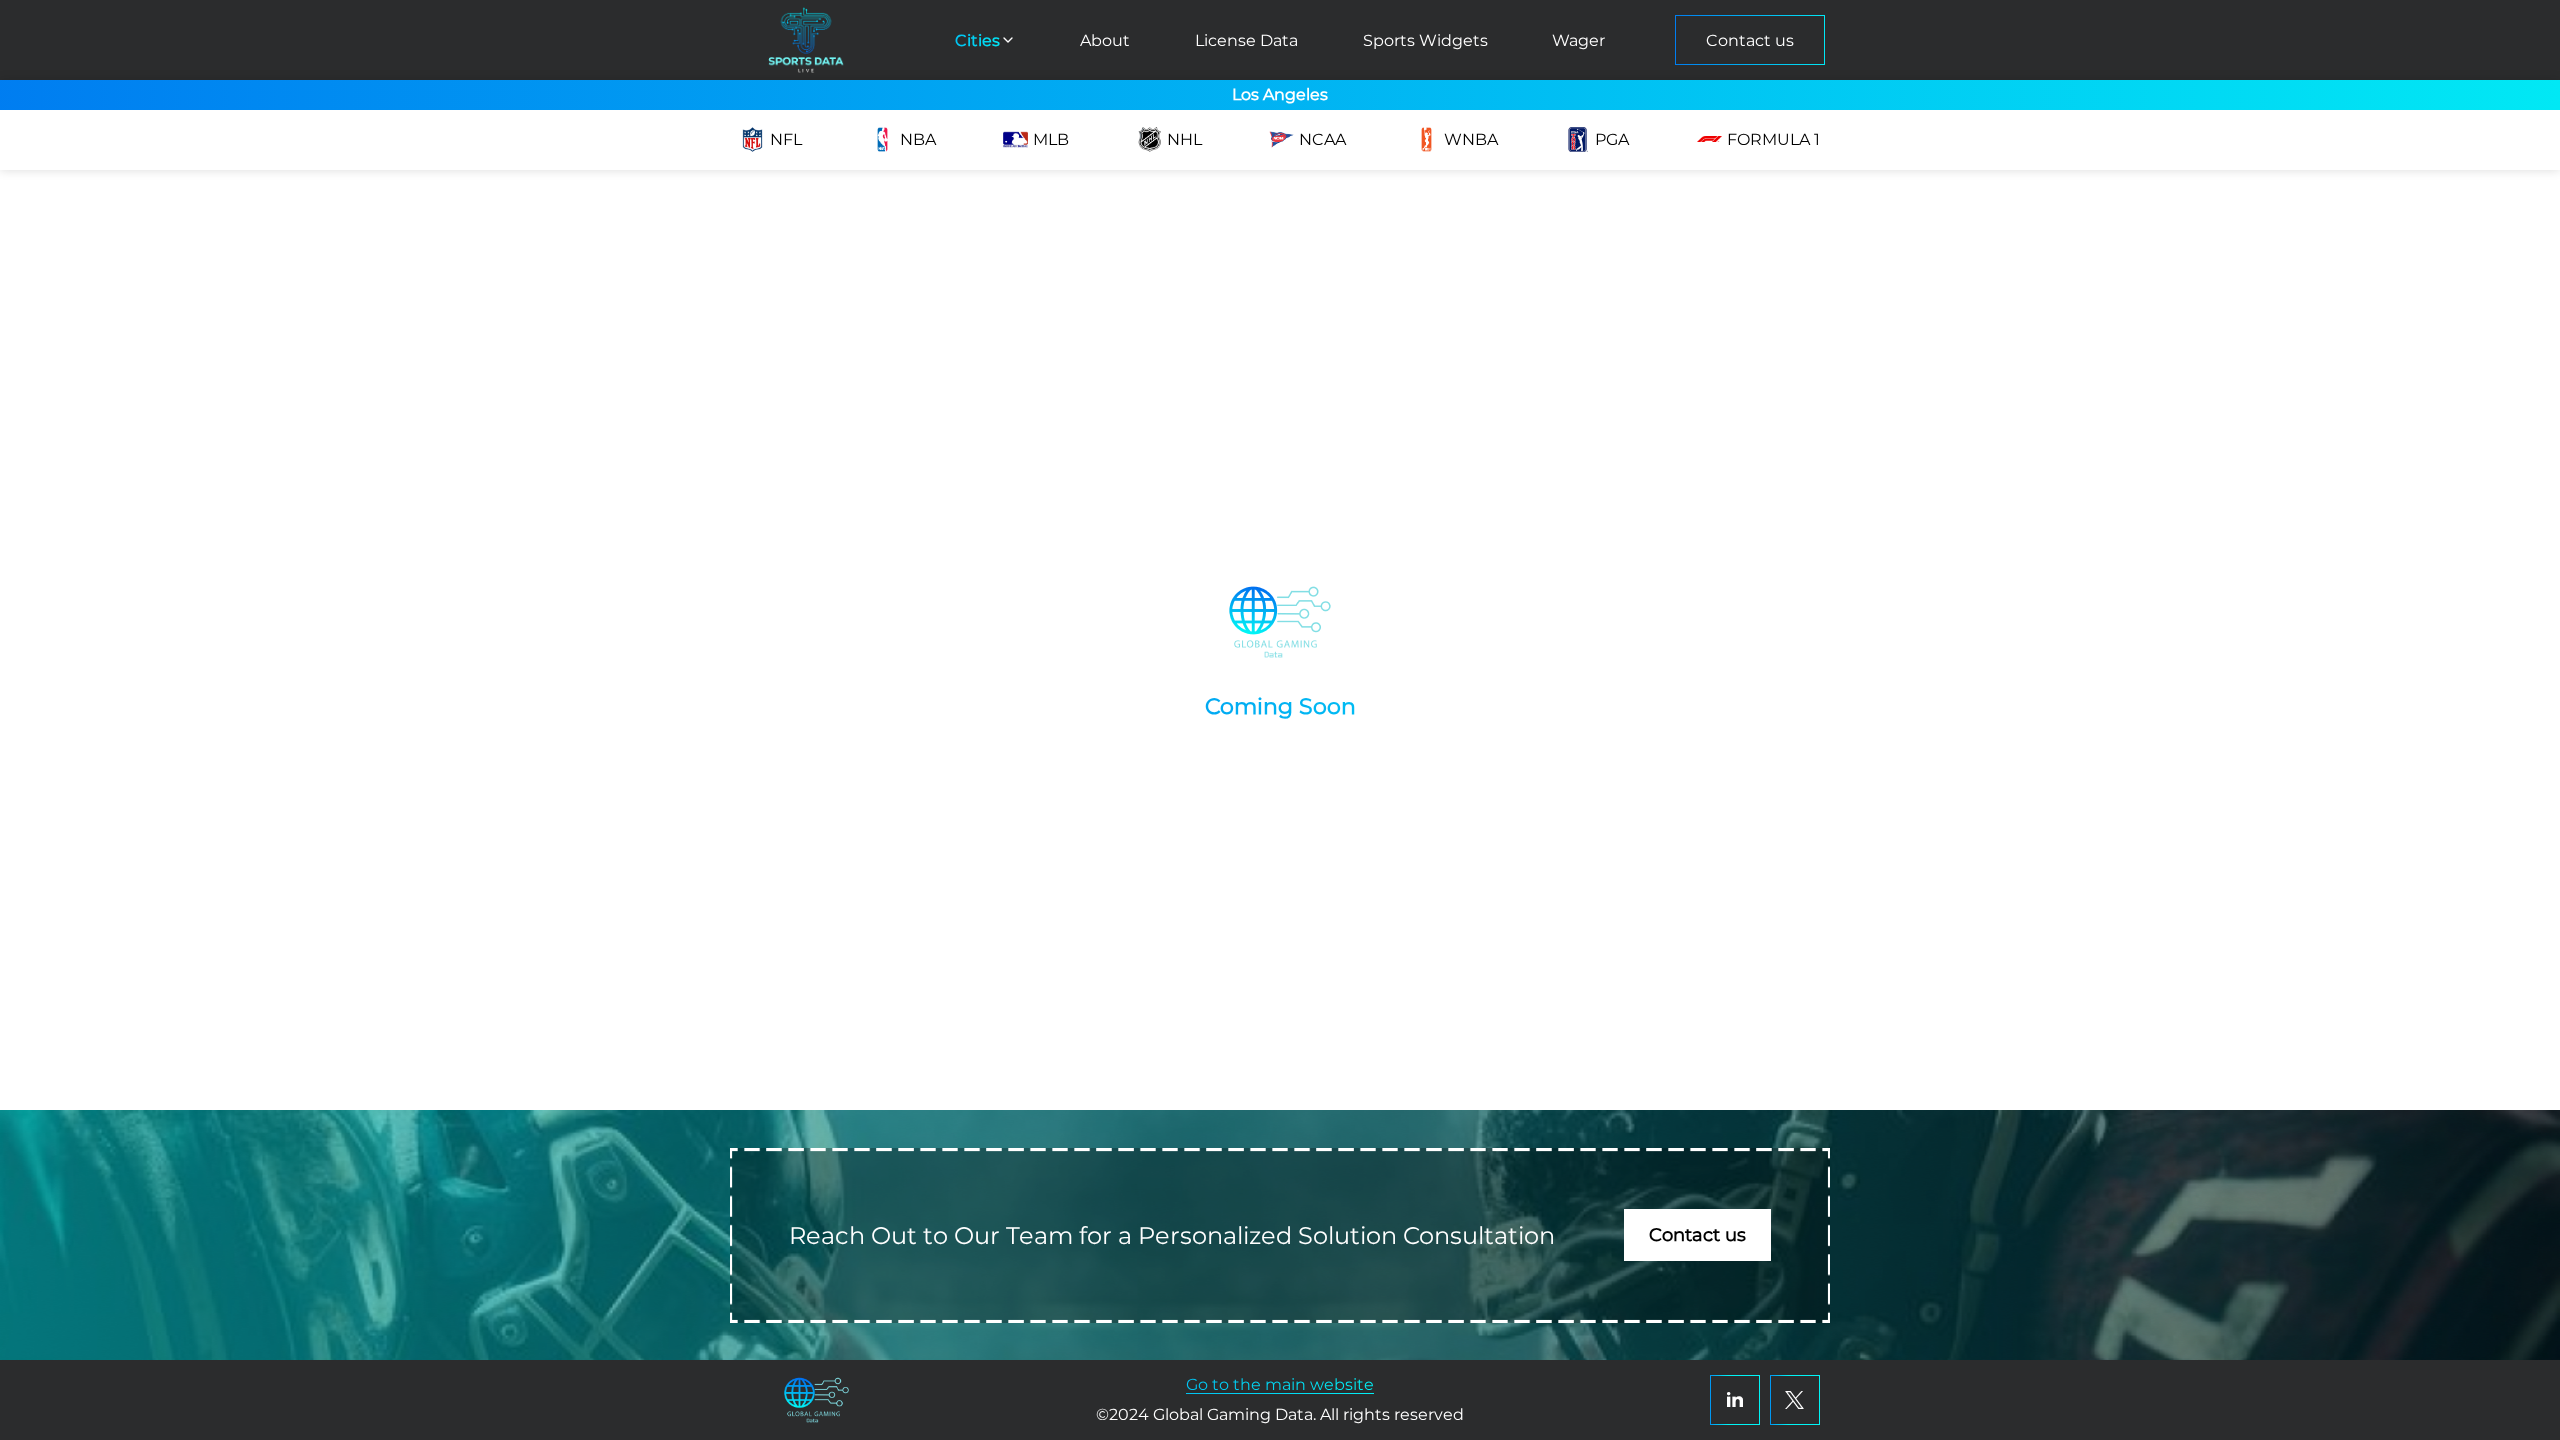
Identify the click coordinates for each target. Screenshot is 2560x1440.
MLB (1051, 139)
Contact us (1750, 40)
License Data (1246, 40)
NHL (1184, 139)
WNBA (1471, 139)
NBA (918, 139)
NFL (786, 139)
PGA (1612, 139)
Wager (1578, 40)
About (1105, 40)
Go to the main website (1280, 1384)
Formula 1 (1773, 139)
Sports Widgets (1425, 40)
